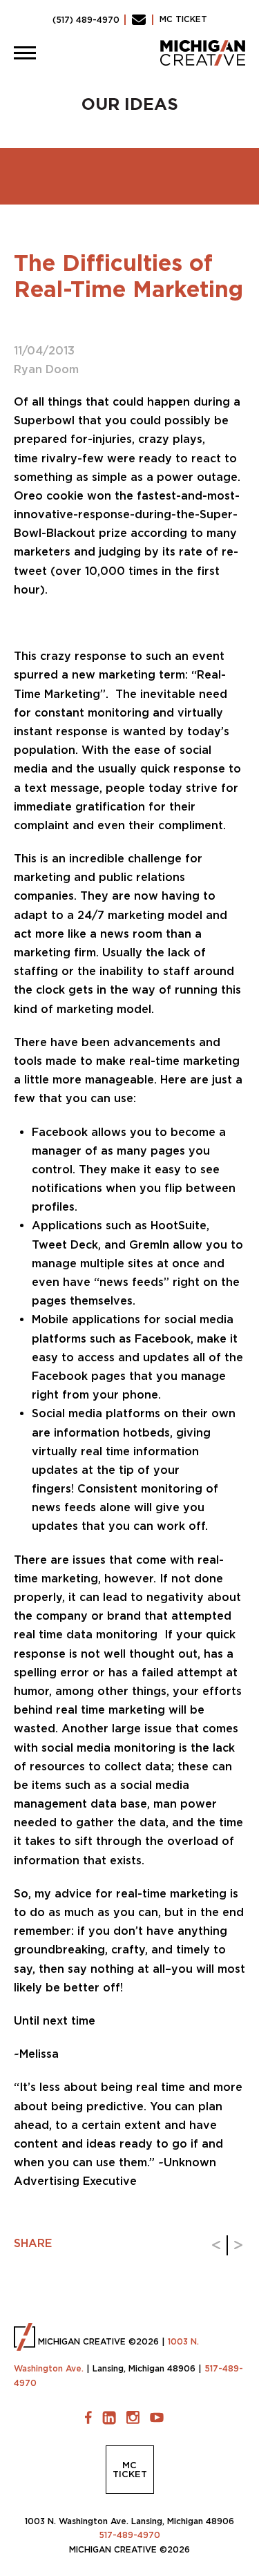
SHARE (33, 2243)
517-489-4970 (129, 2535)
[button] (25, 53)
